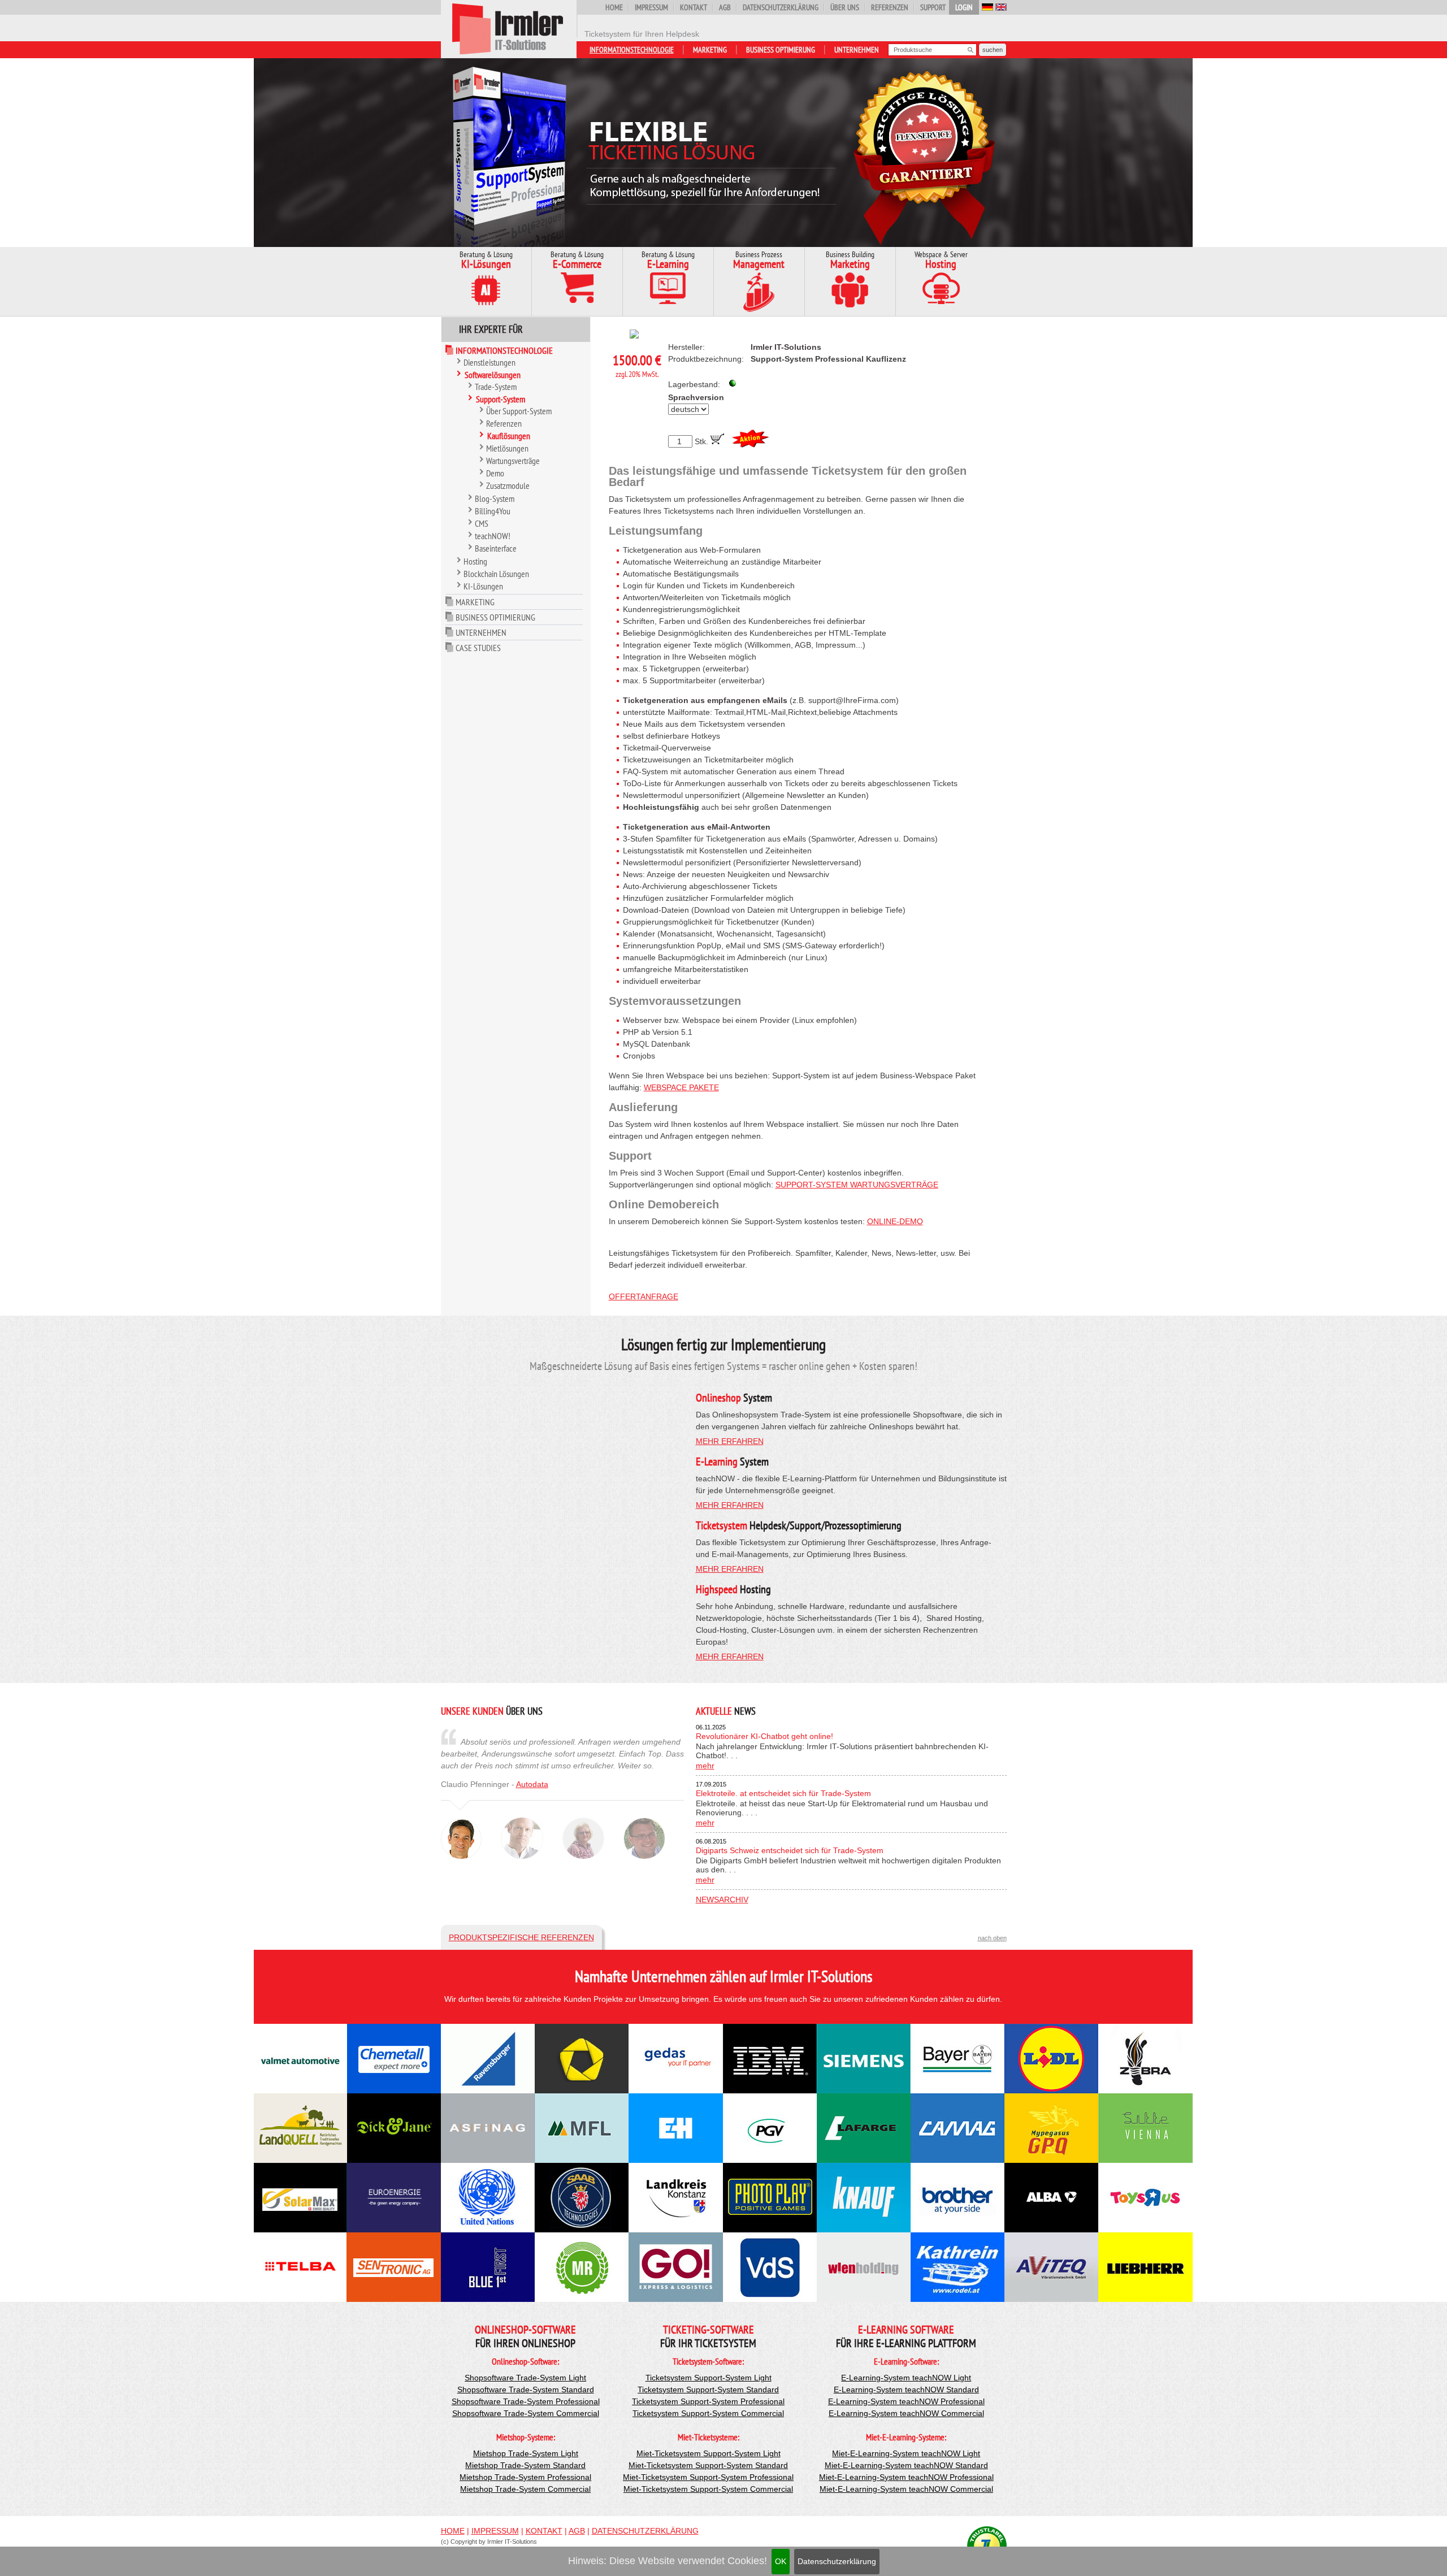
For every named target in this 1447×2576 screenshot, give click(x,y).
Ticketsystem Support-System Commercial (708, 2413)
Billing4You (493, 511)
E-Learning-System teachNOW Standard (906, 2389)
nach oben (992, 1938)
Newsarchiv (722, 1900)
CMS (482, 523)
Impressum (651, 7)
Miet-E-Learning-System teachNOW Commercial (906, 2489)
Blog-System (495, 498)
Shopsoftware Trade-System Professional (526, 2401)
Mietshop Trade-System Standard (525, 2465)
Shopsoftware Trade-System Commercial (526, 2413)
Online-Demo (895, 1221)
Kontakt (694, 7)
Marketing (710, 50)
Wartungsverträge (513, 461)
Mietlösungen (507, 448)
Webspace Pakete (681, 1087)
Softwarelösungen (493, 375)
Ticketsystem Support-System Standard (708, 2389)
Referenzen (890, 7)
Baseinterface (496, 548)
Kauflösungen (509, 436)
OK (781, 2561)
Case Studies (478, 648)
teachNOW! (493, 536)
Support (933, 7)
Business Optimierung (781, 50)
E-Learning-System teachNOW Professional (906, 2401)
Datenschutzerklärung (837, 2561)
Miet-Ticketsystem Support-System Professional (708, 2477)
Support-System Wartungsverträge (857, 1185)
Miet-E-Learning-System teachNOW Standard (906, 2465)
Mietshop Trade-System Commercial (525, 2489)
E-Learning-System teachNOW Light (906, 2378)
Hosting (475, 561)
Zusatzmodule (508, 485)
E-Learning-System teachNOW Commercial (906, 2413)
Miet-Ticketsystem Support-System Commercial (708, 2489)
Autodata (532, 1784)
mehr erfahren (730, 1441)
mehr (705, 1766)
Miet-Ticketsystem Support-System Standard (708, 2465)
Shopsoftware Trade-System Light (525, 2378)
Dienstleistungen (489, 362)
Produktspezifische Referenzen (521, 1937)
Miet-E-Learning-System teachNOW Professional (906, 2477)
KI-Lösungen (483, 586)
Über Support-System (519, 411)
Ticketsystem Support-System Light (709, 2378)
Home (614, 7)
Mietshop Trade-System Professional (525, 2477)
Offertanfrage (644, 1296)
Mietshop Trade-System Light (526, 2453)
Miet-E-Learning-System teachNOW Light (906, 2453)
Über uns (845, 7)
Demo (495, 473)
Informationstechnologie (632, 50)
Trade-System (496, 387)
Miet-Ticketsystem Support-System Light (709, 2453)
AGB (725, 7)
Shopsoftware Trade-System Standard (526, 2389)
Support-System (501, 399)
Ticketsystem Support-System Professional (708, 2401)
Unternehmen (857, 50)
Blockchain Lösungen (496, 574)
